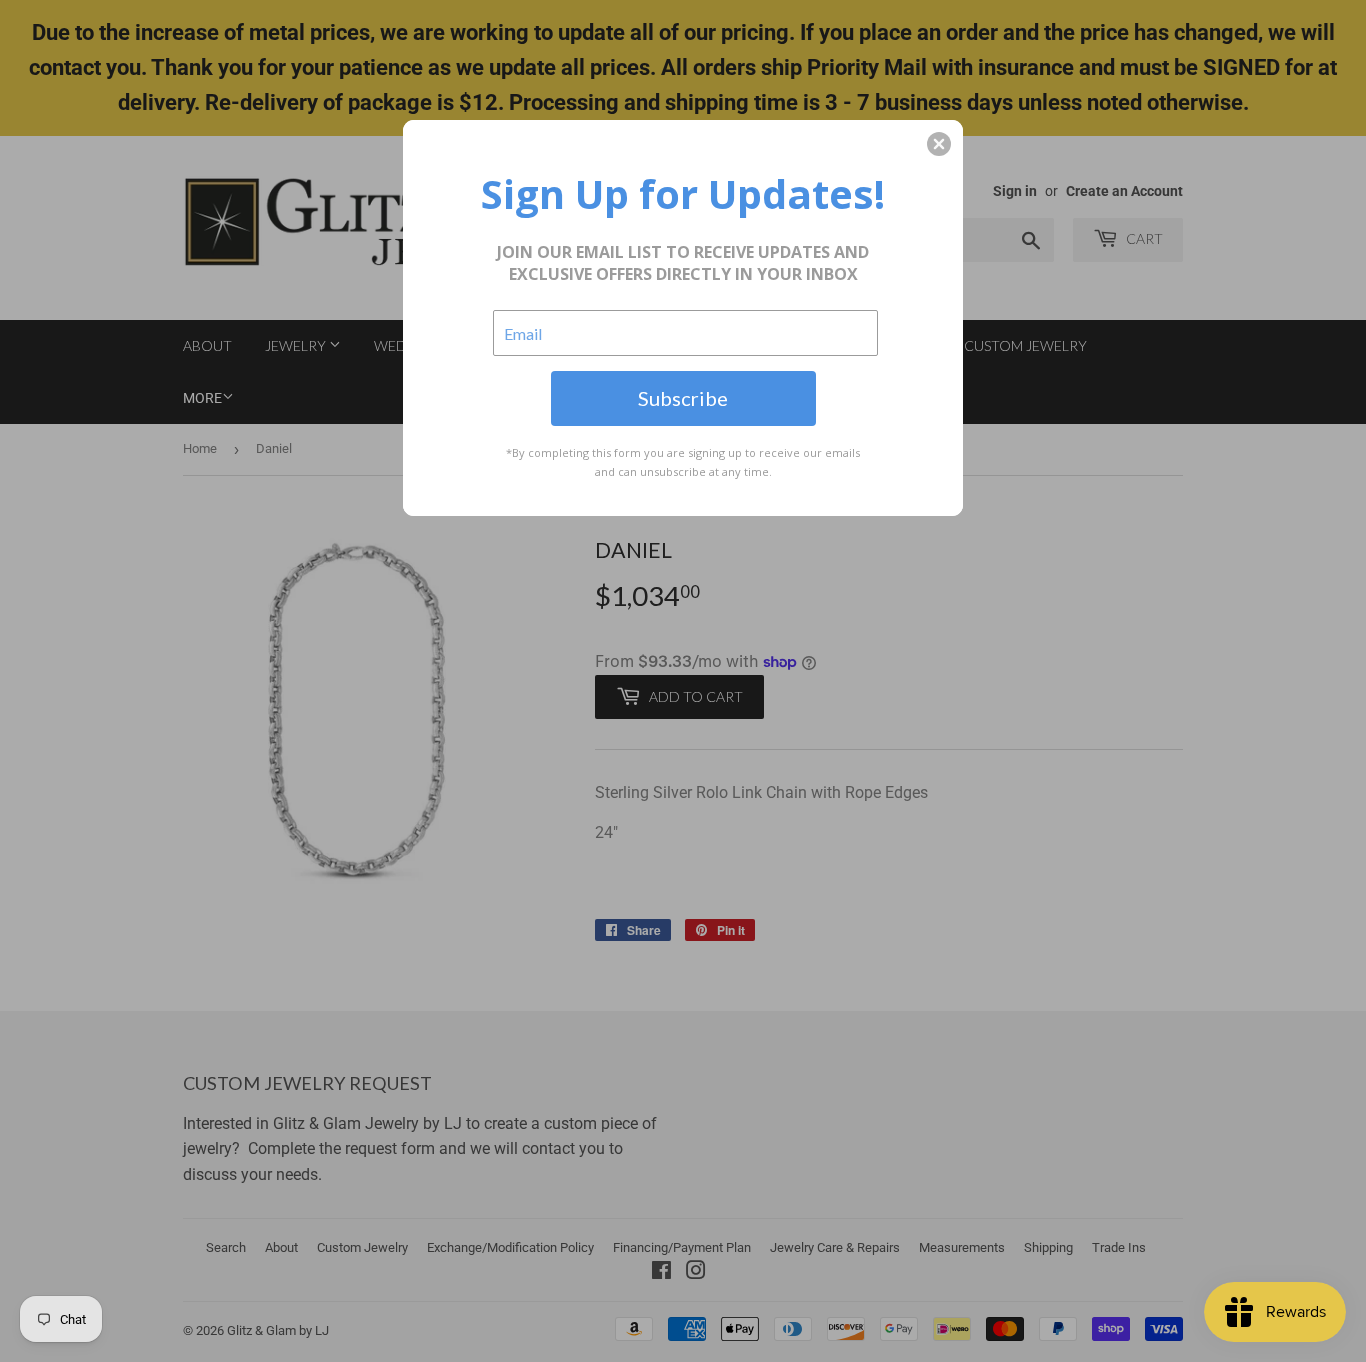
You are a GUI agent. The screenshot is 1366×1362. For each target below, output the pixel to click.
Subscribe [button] (683, 398)
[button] (939, 144)
